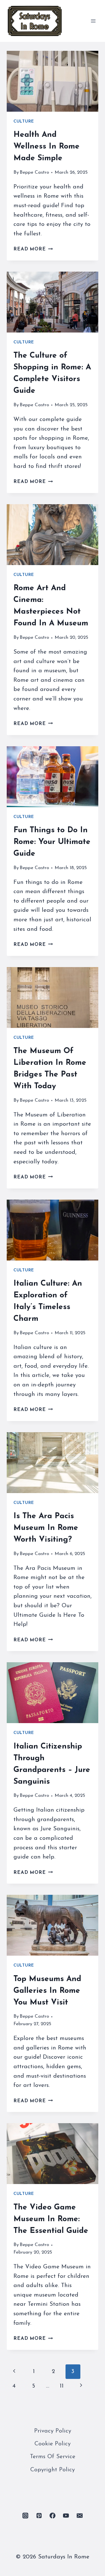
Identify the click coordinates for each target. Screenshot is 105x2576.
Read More (33, 249)
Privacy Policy (53, 2431)
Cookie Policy (53, 2444)
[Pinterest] (39, 2515)
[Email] (80, 2515)
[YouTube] (66, 2515)
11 (62, 2386)
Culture (24, 122)
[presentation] (53, 81)
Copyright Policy (53, 2470)
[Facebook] (53, 2515)
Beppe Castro (34, 172)
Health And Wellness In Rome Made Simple (46, 147)
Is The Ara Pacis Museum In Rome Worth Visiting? (46, 1528)
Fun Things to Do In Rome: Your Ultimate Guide (52, 842)
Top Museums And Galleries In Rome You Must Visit (47, 1991)
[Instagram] (25, 2515)
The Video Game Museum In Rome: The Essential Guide (51, 2219)
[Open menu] (93, 21)
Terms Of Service (53, 2457)
